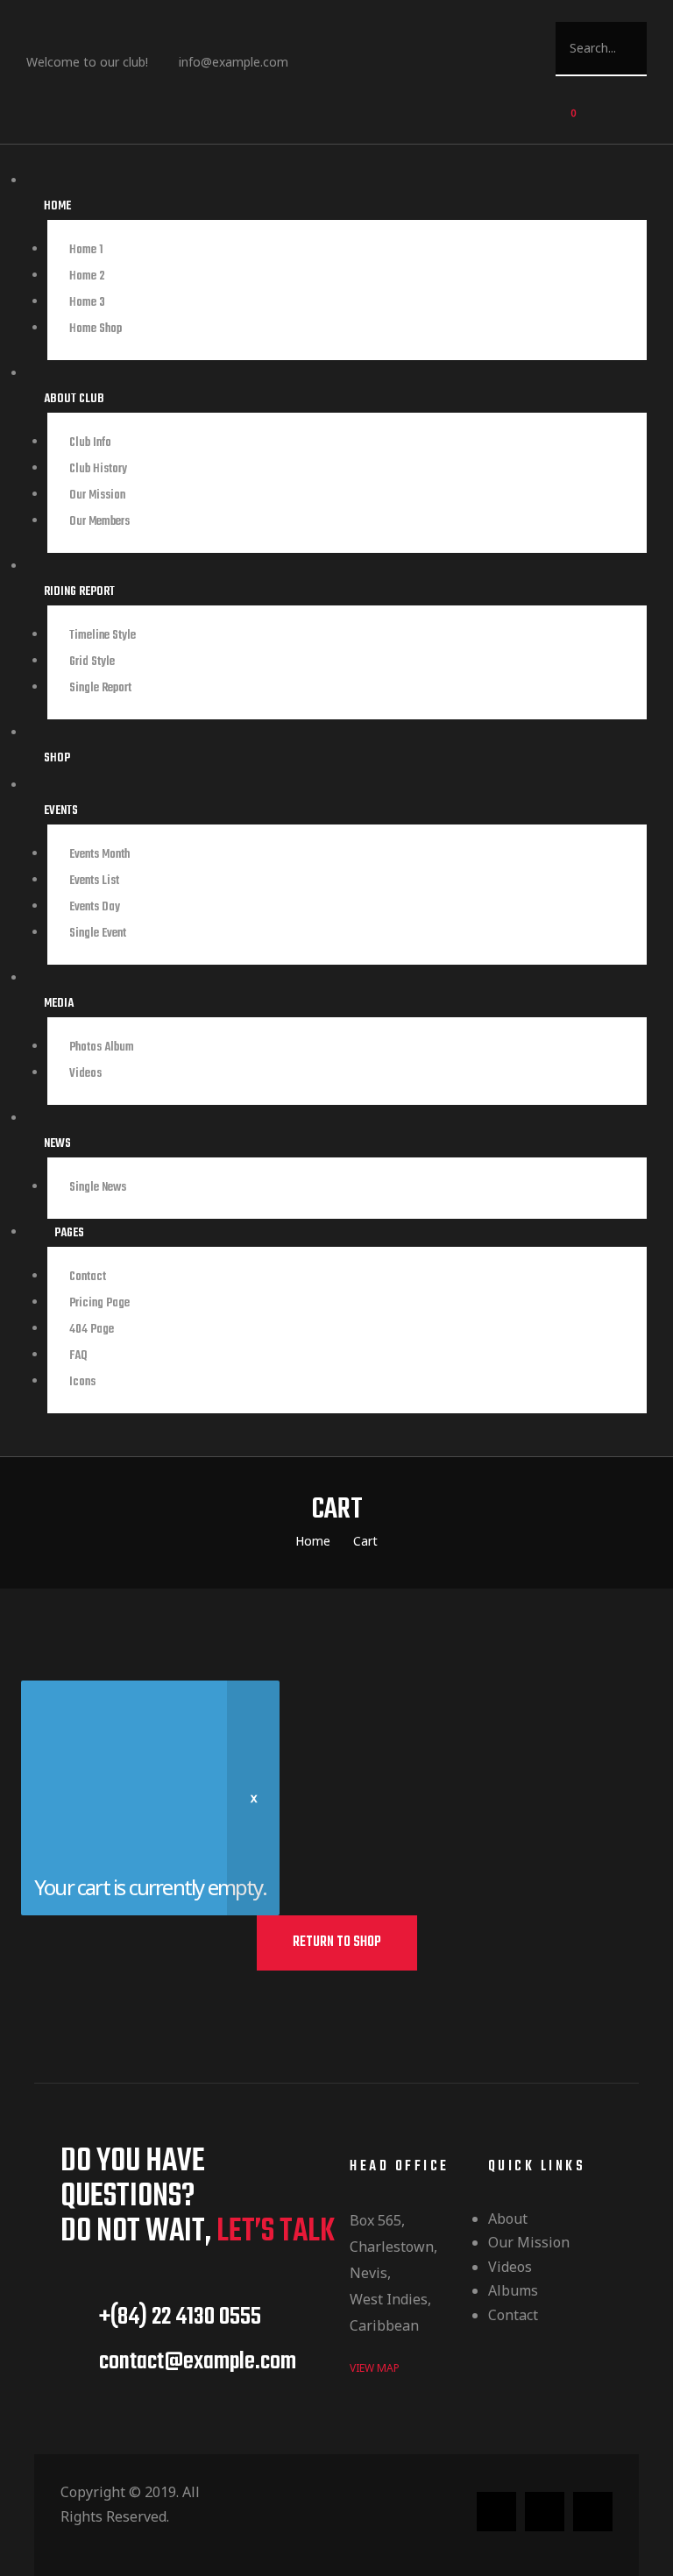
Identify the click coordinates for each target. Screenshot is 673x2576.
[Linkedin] (358, 71)
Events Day (95, 907)
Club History (98, 469)
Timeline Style (103, 636)
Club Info (90, 443)
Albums (513, 2290)
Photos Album (102, 1047)
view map (375, 2368)
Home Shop (96, 329)
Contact (88, 1277)
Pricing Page (99, 1303)
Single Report (100, 688)
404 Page (92, 1330)
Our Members (99, 522)
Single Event (98, 934)
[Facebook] (325, 71)
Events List (94, 881)
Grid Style (92, 662)
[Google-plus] (593, 2512)
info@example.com (234, 62)
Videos (510, 2267)
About (508, 2219)
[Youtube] (425, 71)
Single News (98, 1188)
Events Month (99, 855)
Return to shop (337, 1943)
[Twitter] (392, 71)
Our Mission (97, 495)
